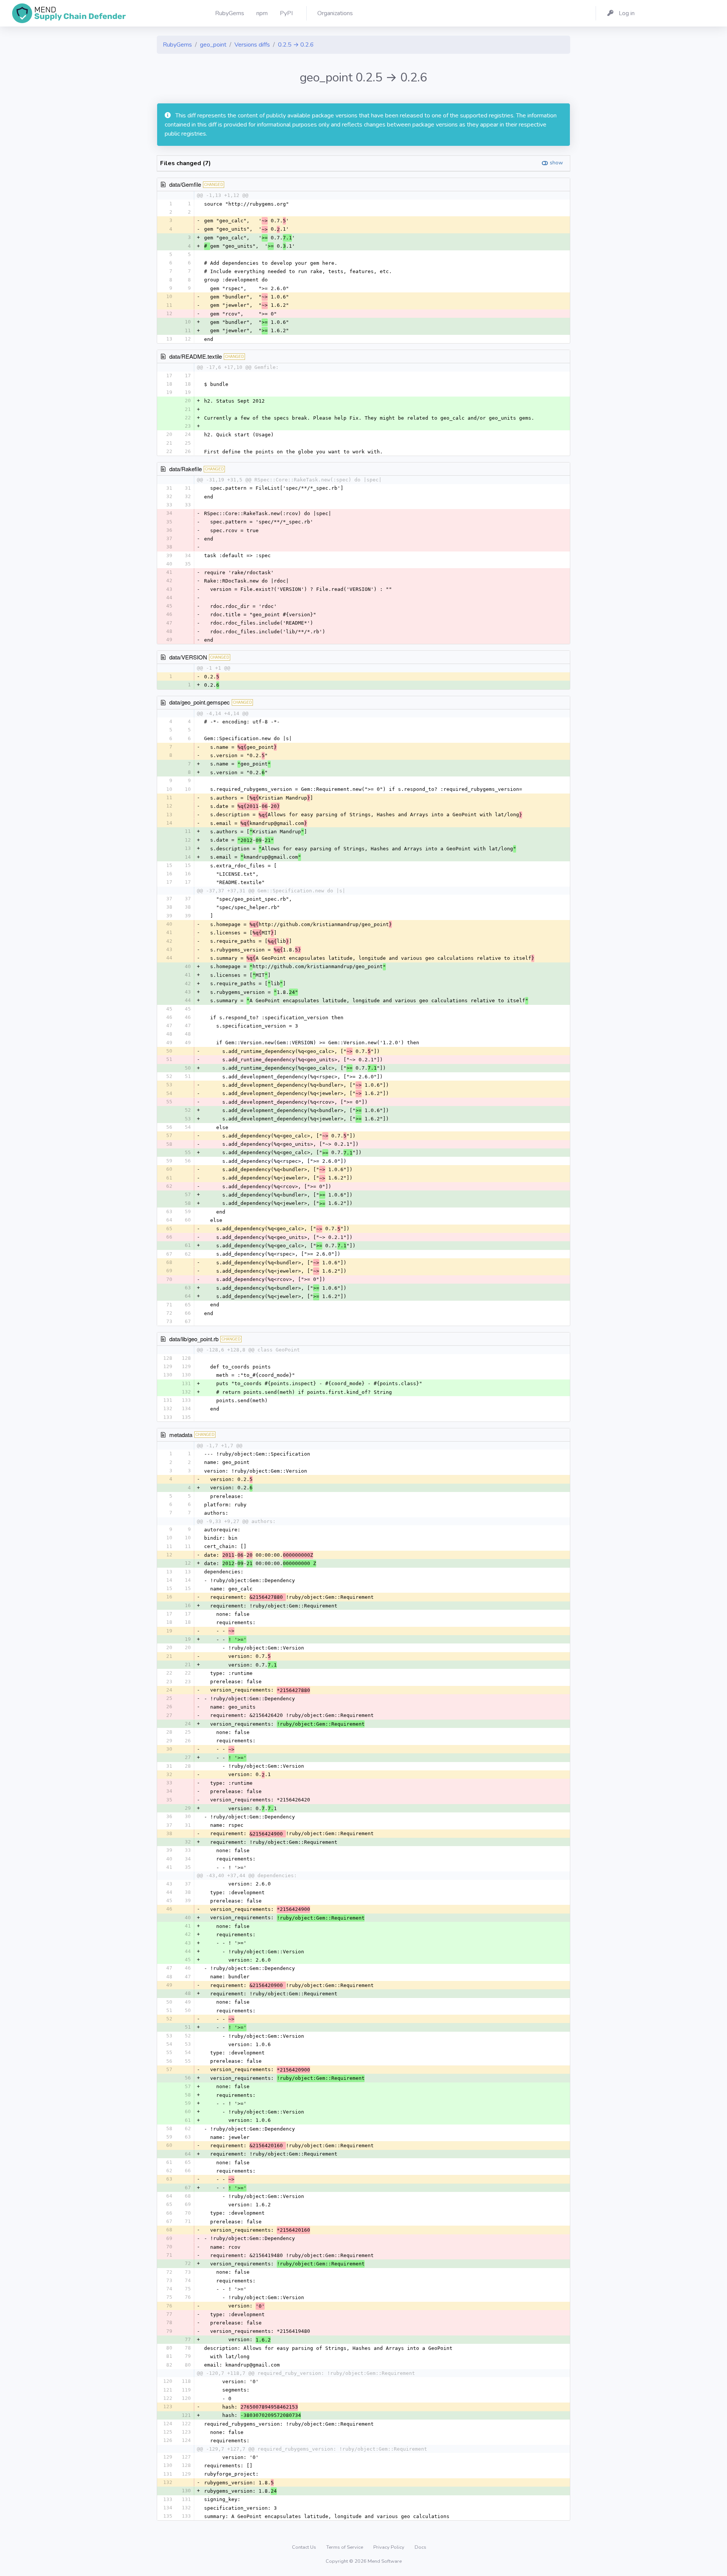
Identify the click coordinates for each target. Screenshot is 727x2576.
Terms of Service (345, 2547)
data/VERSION (188, 657)
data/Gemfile (185, 184)
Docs (420, 2547)
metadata (181, 1435)
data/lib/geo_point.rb (194, 1339)
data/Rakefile (186, 469)
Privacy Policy (389, 2547)
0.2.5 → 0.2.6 (296, 45)
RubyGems (177, 45)
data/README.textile (196, 356)
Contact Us (305, 2547)
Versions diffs (252, 45)
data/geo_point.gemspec (200, 702)
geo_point (213, 45)
